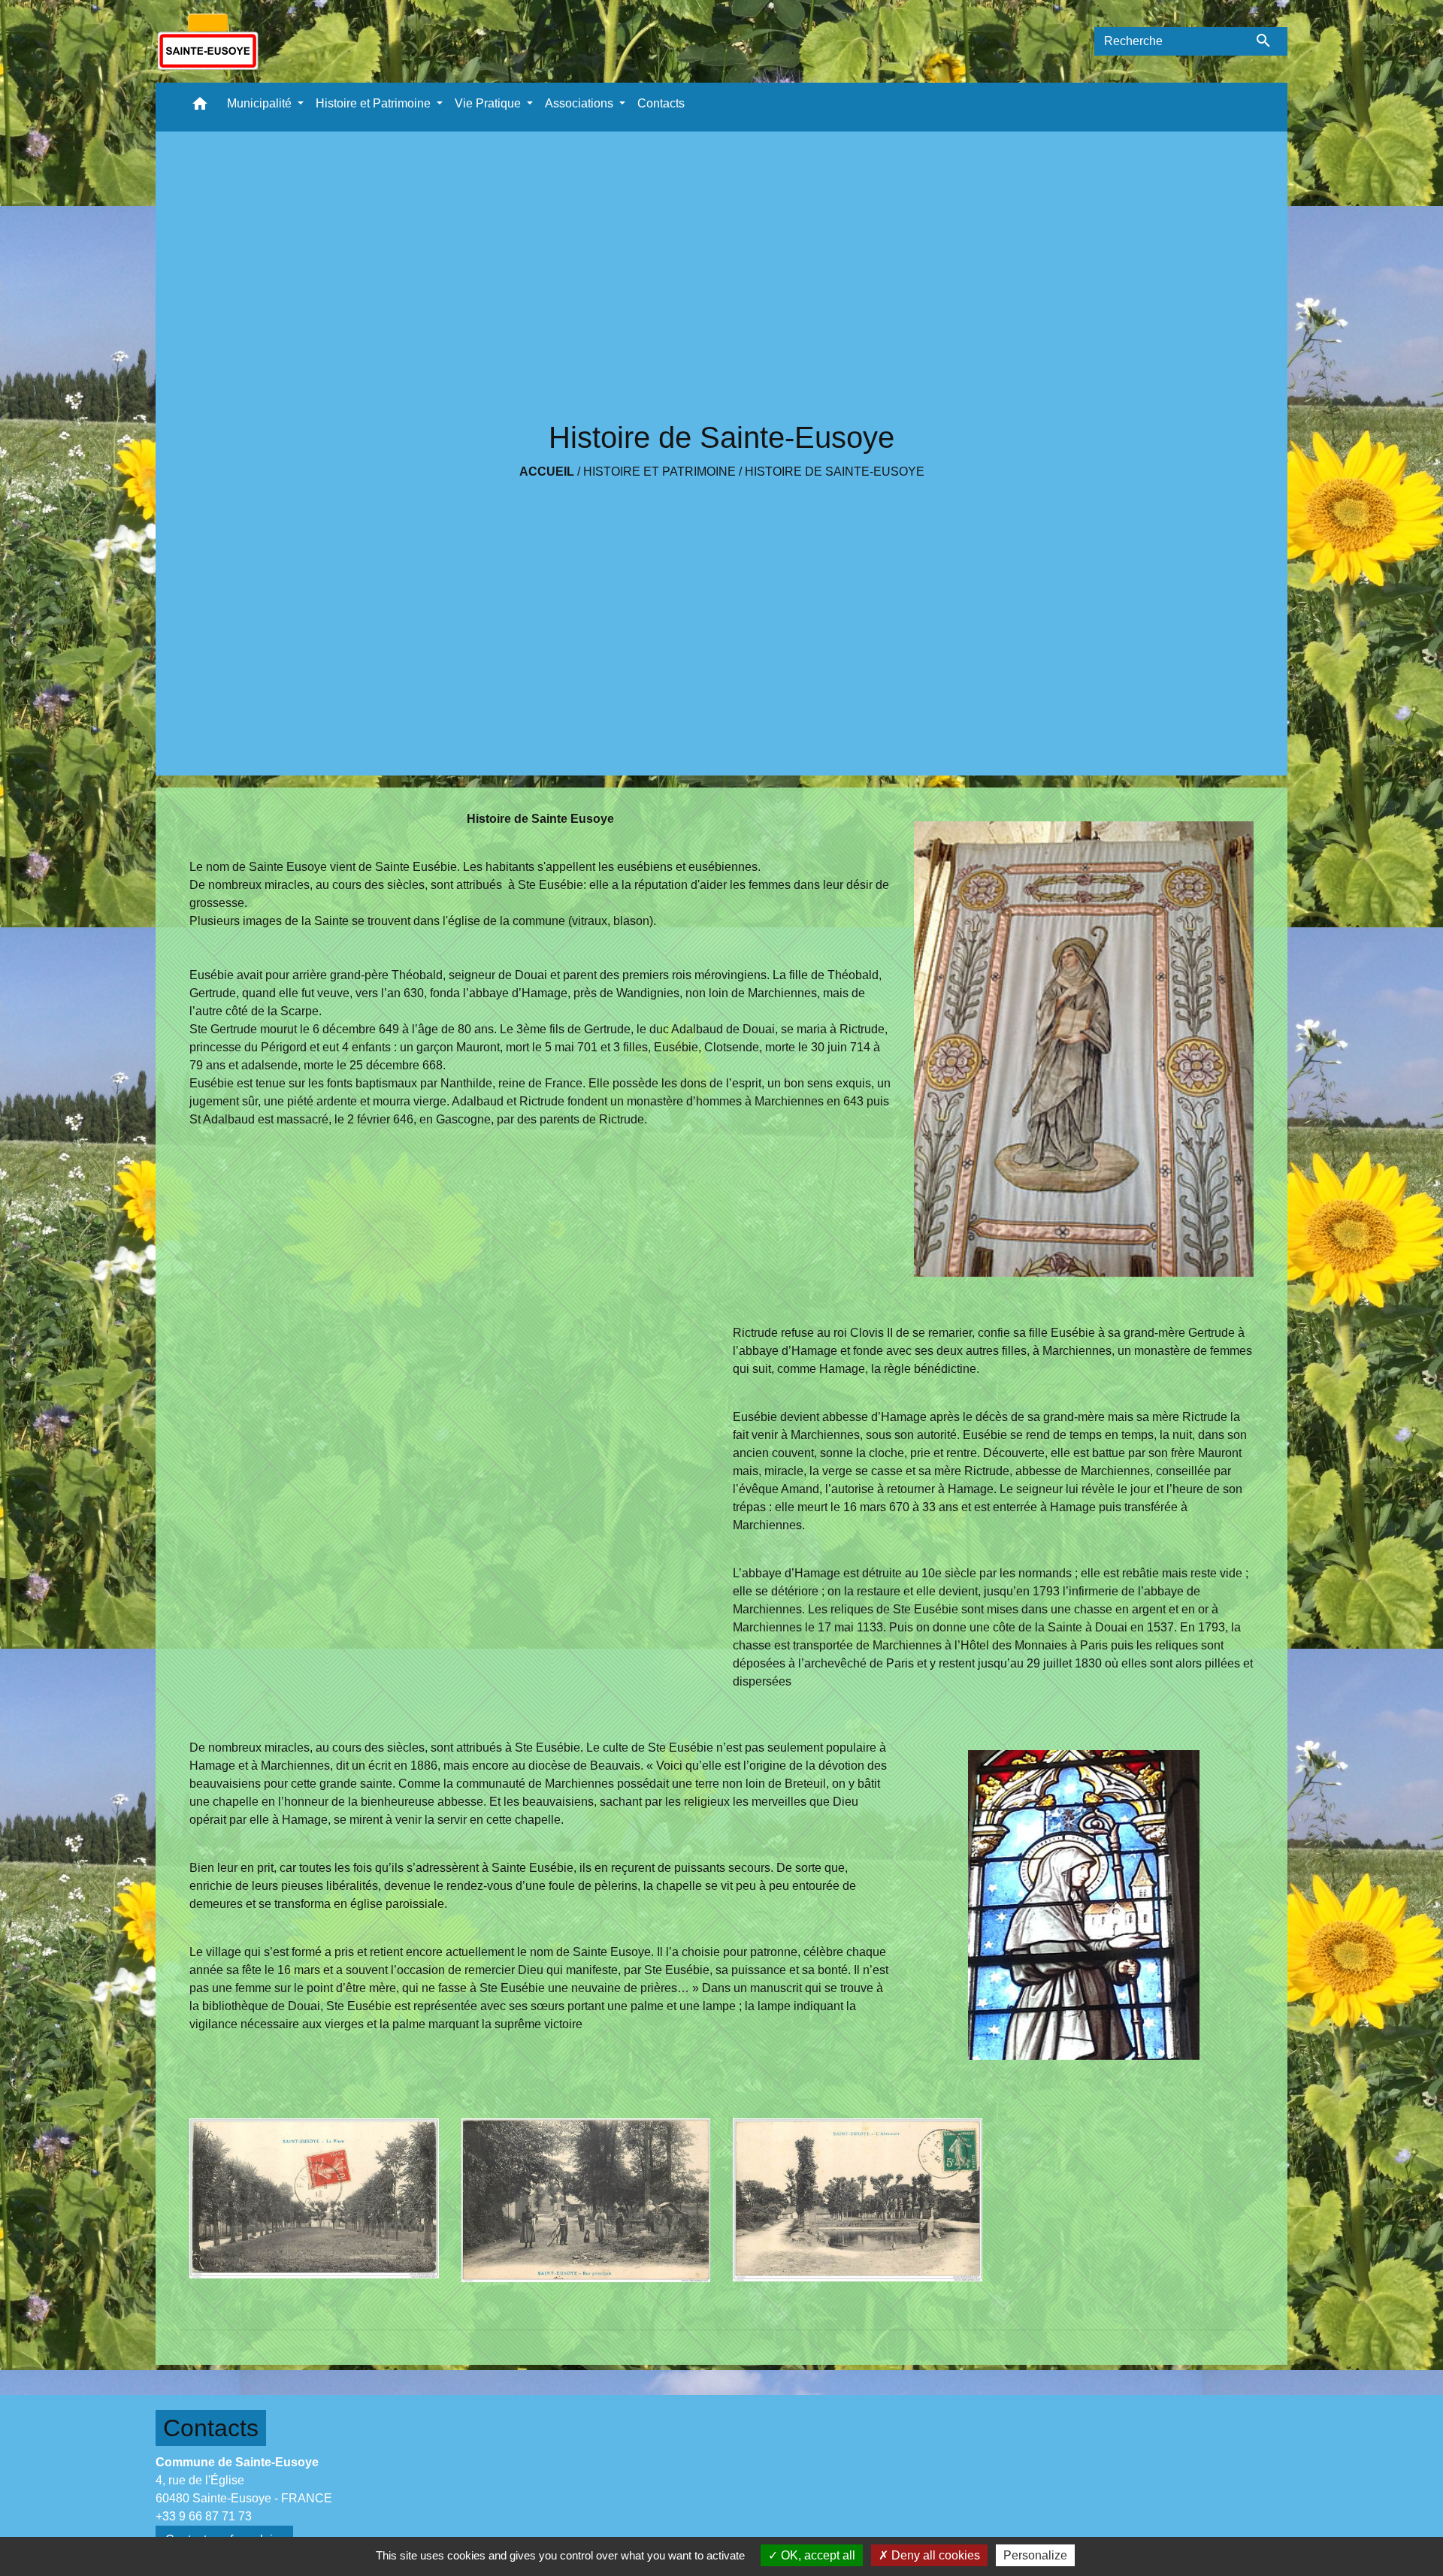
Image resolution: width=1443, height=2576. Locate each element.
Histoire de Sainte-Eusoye (835, 472)
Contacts (211, 2428)
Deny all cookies (934, 2555)
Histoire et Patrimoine (659, 472)
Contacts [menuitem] (661, 103)
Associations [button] (581, 103)
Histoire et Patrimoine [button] (375, 103)
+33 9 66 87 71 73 (204, 2516)
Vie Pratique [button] (489, 103)
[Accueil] (208, 41)
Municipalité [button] (261, 103)
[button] (200, 107)
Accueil (547, 472)
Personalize (1035, 2555)
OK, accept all (817, 2555)
